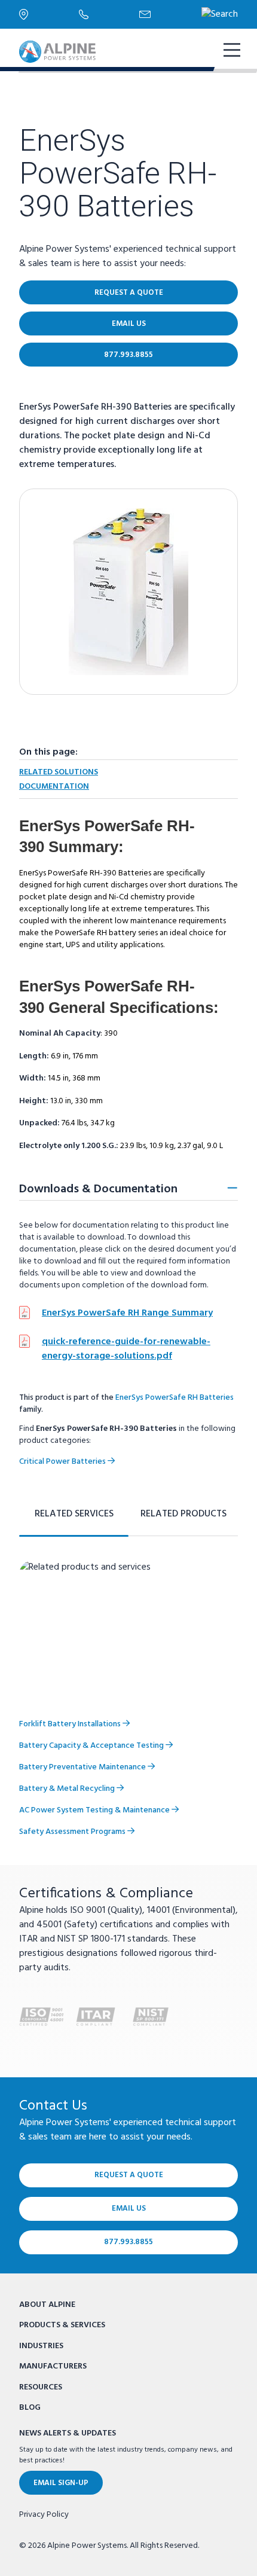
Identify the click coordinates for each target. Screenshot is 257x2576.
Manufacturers (53, 2366)
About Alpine (47, 2305)
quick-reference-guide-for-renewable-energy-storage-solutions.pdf (126, 1349)
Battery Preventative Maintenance (83, 1767)
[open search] (220, 14)
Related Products (183, 1514)
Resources (41, 2387)
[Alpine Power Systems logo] (57, 52)
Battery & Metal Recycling (68, 1789)
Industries (41, 2346)
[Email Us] (170, 14)
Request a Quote (129, 293)
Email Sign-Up (61, 2483)
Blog (30, 2408)
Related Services (74, 1514)
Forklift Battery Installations (71, 1724)
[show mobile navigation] (231, 51)
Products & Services (62, 2325)
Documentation (54, 787)
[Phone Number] (109, 14)
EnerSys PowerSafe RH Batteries (175, 1398)
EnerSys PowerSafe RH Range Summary (127, 1313)
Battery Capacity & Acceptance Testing (92, 1746)
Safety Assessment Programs (73, 1832)
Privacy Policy (44, 2515)
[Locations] (49, 14)
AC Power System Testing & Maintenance (95, 1810)
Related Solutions (59, 772)
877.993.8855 (128, 355)
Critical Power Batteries (63, 1462)
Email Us (129, 324)
